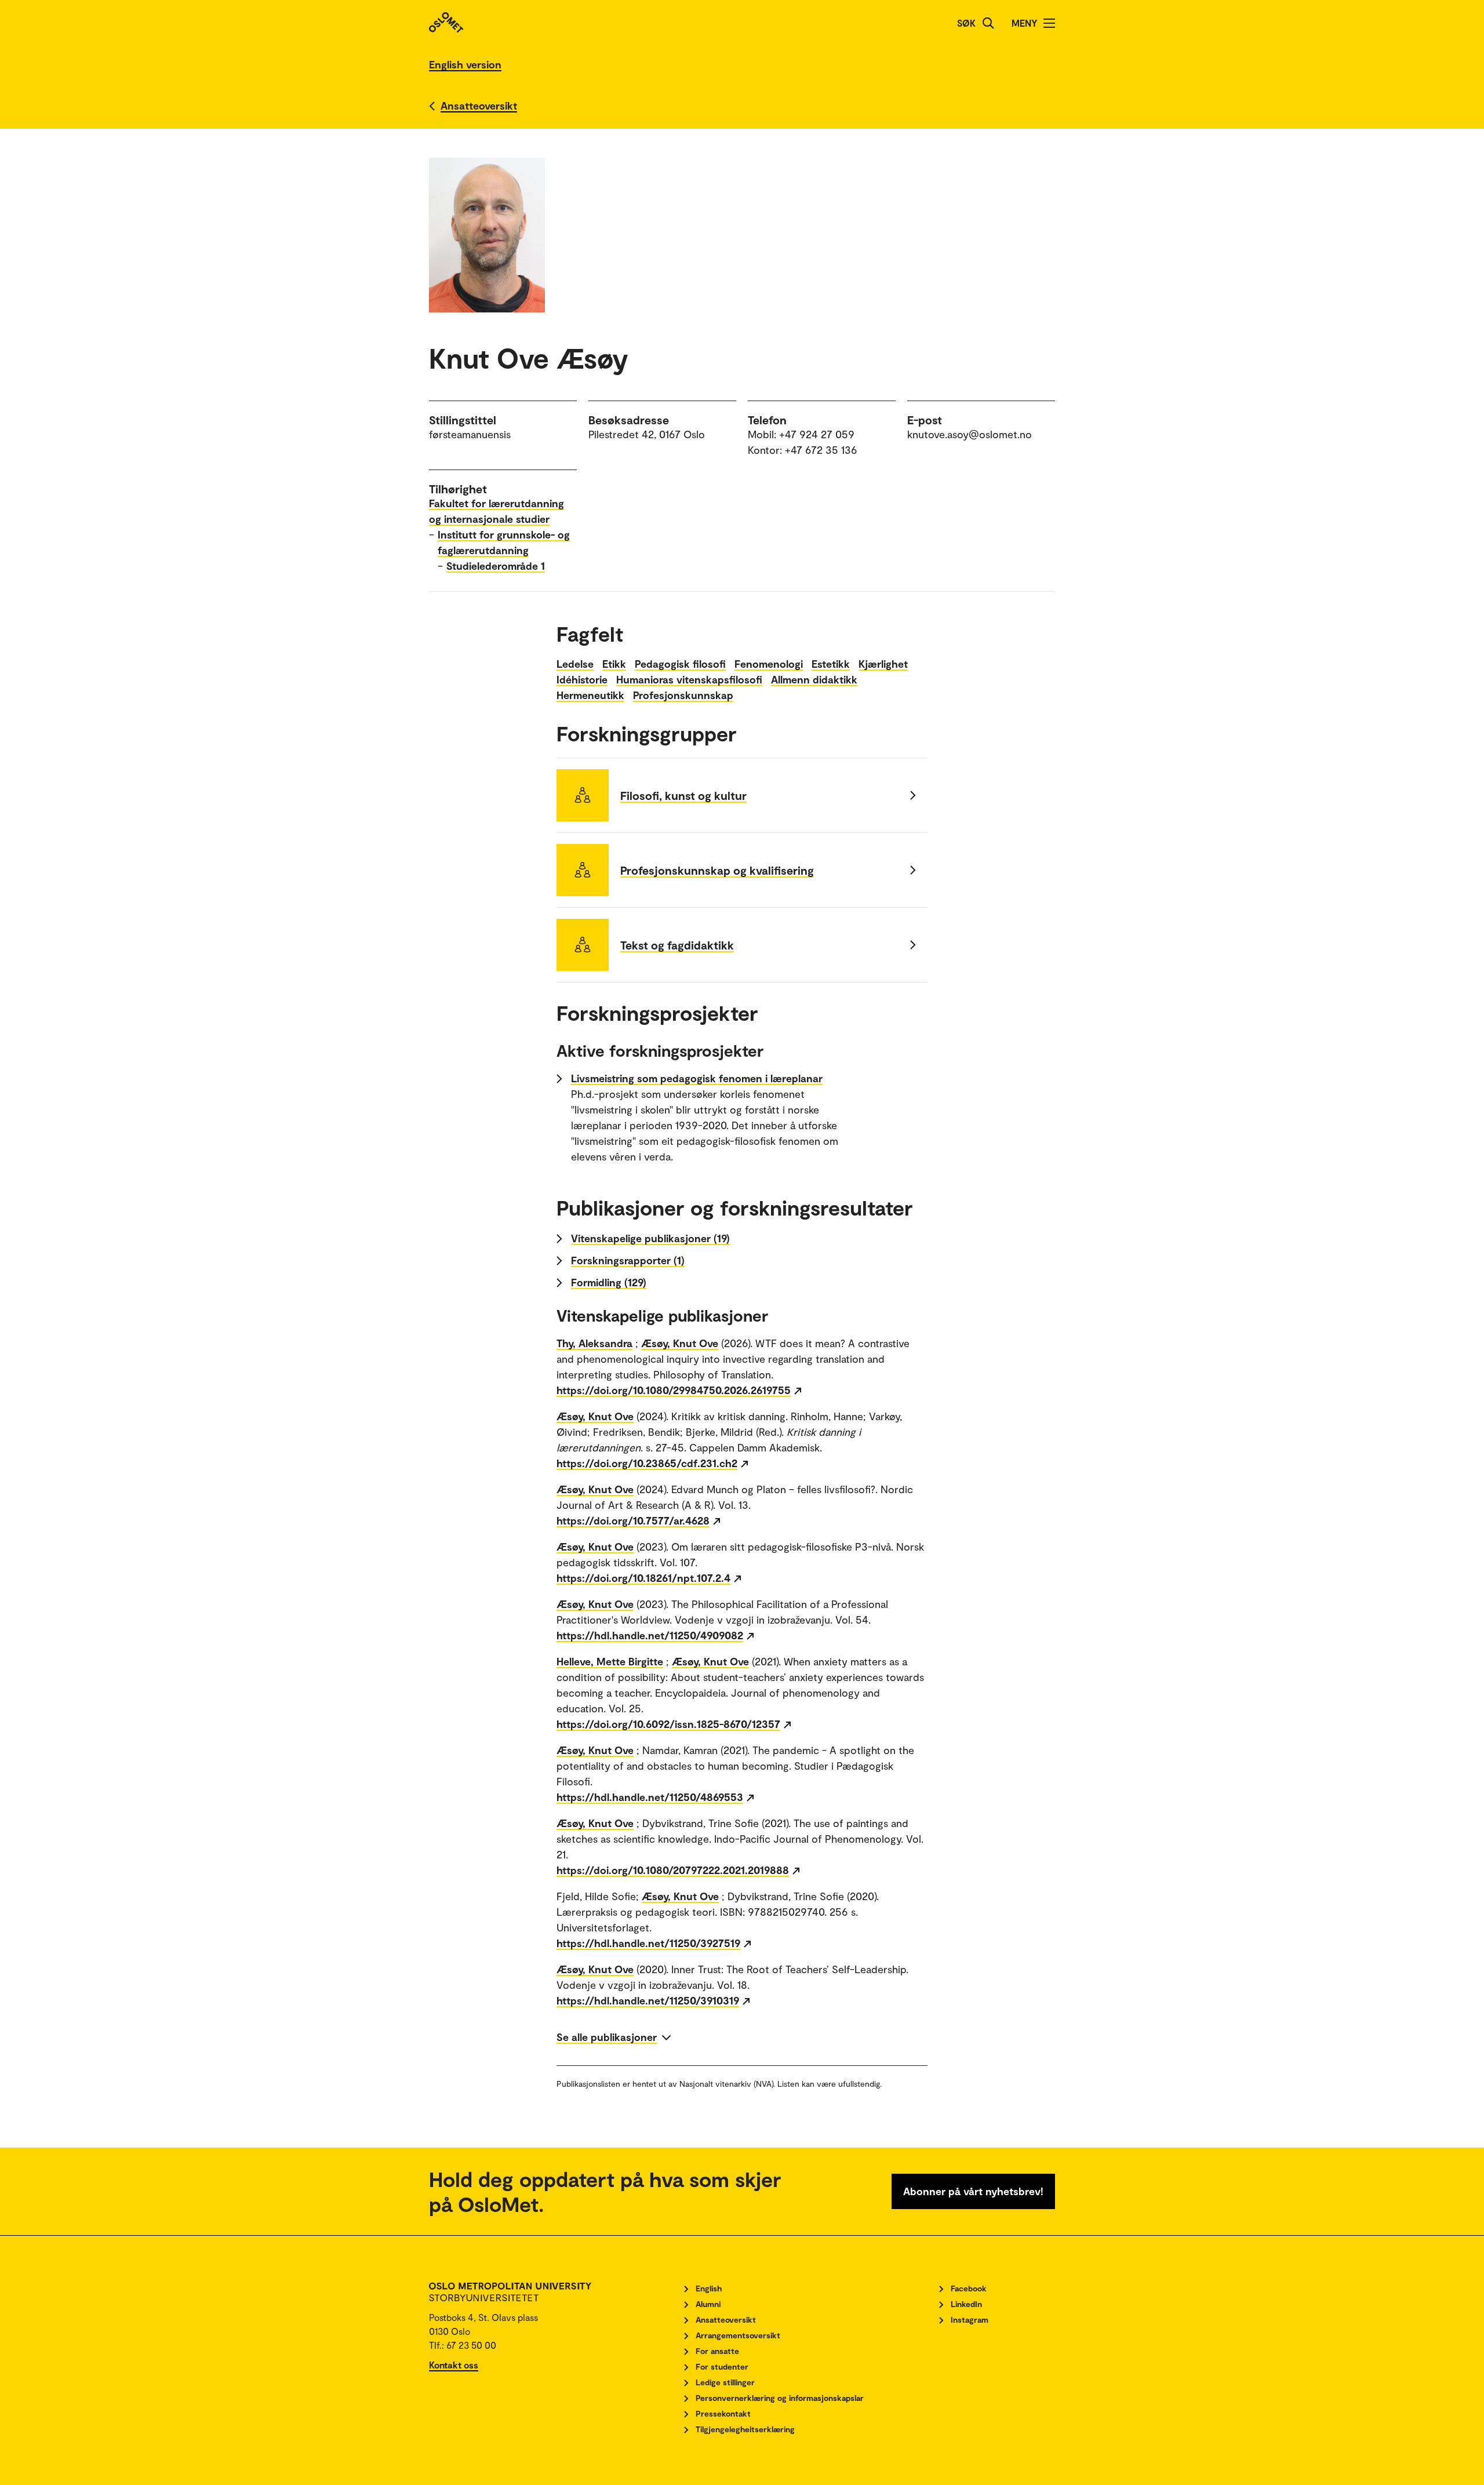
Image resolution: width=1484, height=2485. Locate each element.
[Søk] (988, 23)
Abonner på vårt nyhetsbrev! (973, 2191)
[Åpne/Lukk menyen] (1049, 23)
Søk (966, 23)
